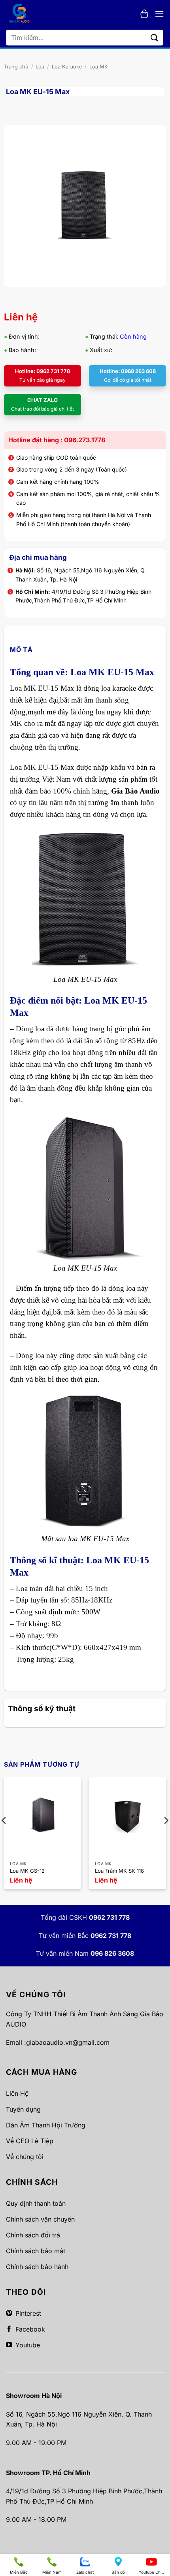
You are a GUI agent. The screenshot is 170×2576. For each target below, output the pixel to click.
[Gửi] (155, 37)
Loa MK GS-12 (27, 1871)
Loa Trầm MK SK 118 (119, 1871)
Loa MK (99, 67)
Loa (40, 67)
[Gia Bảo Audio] (23, 14)
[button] (144, 14)
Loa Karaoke (67, 67)
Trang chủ (16, 67)
